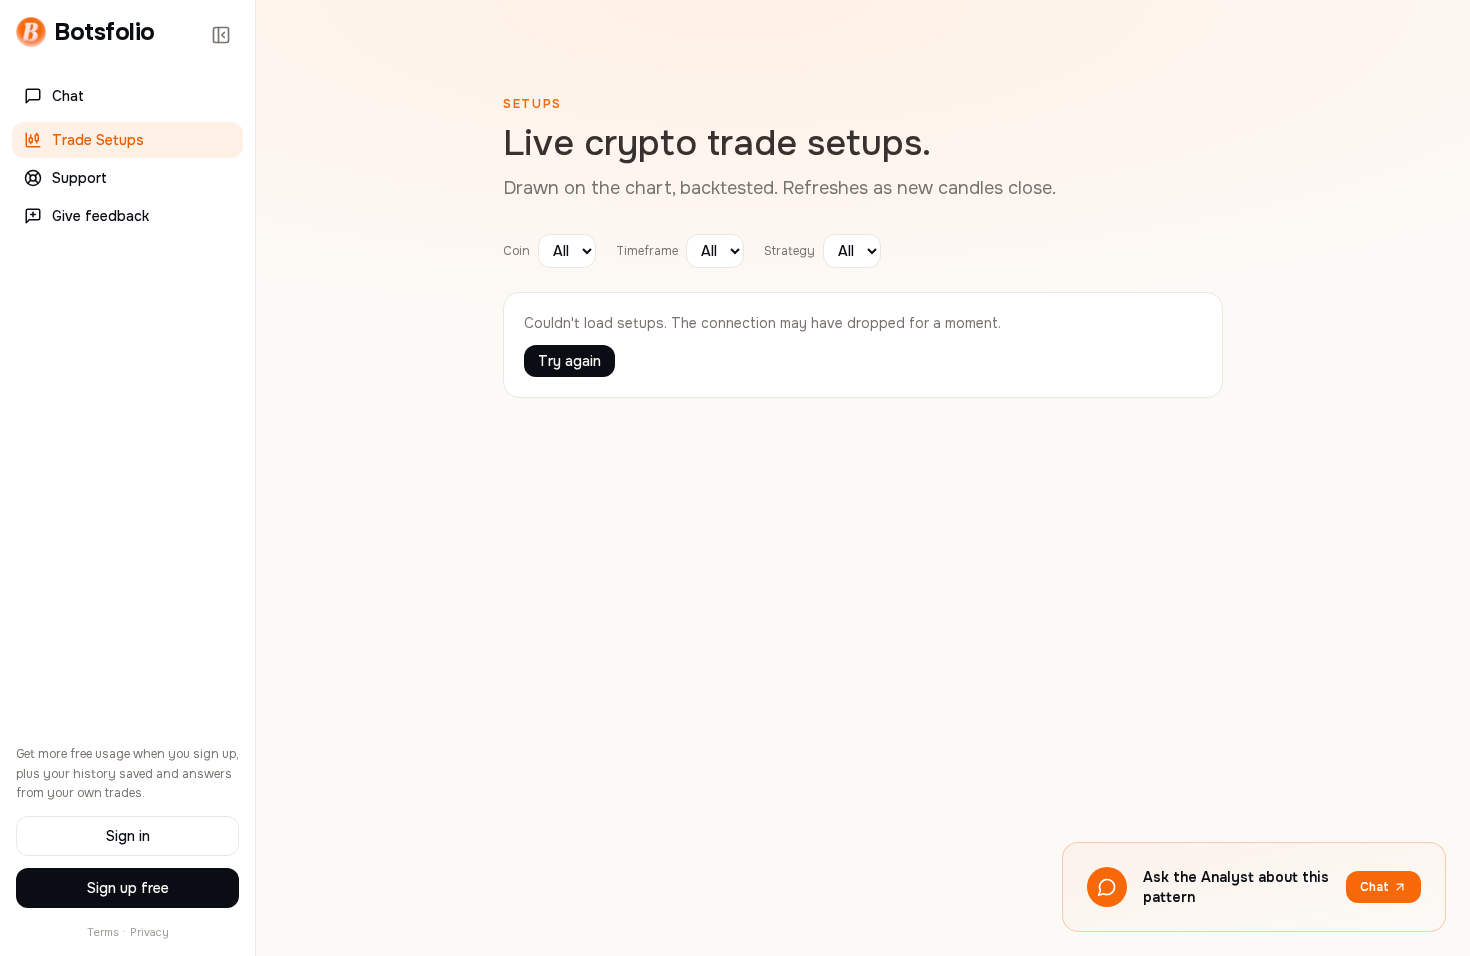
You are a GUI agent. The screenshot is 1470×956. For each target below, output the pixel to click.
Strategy (789, 251)
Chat (1374, 887)
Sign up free (128, 888)
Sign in (128, 836)
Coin (516, 251)
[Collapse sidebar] (221, 35)
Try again (569, 361)
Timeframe (647, 251)
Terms (103, 932)
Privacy (149, 932)
